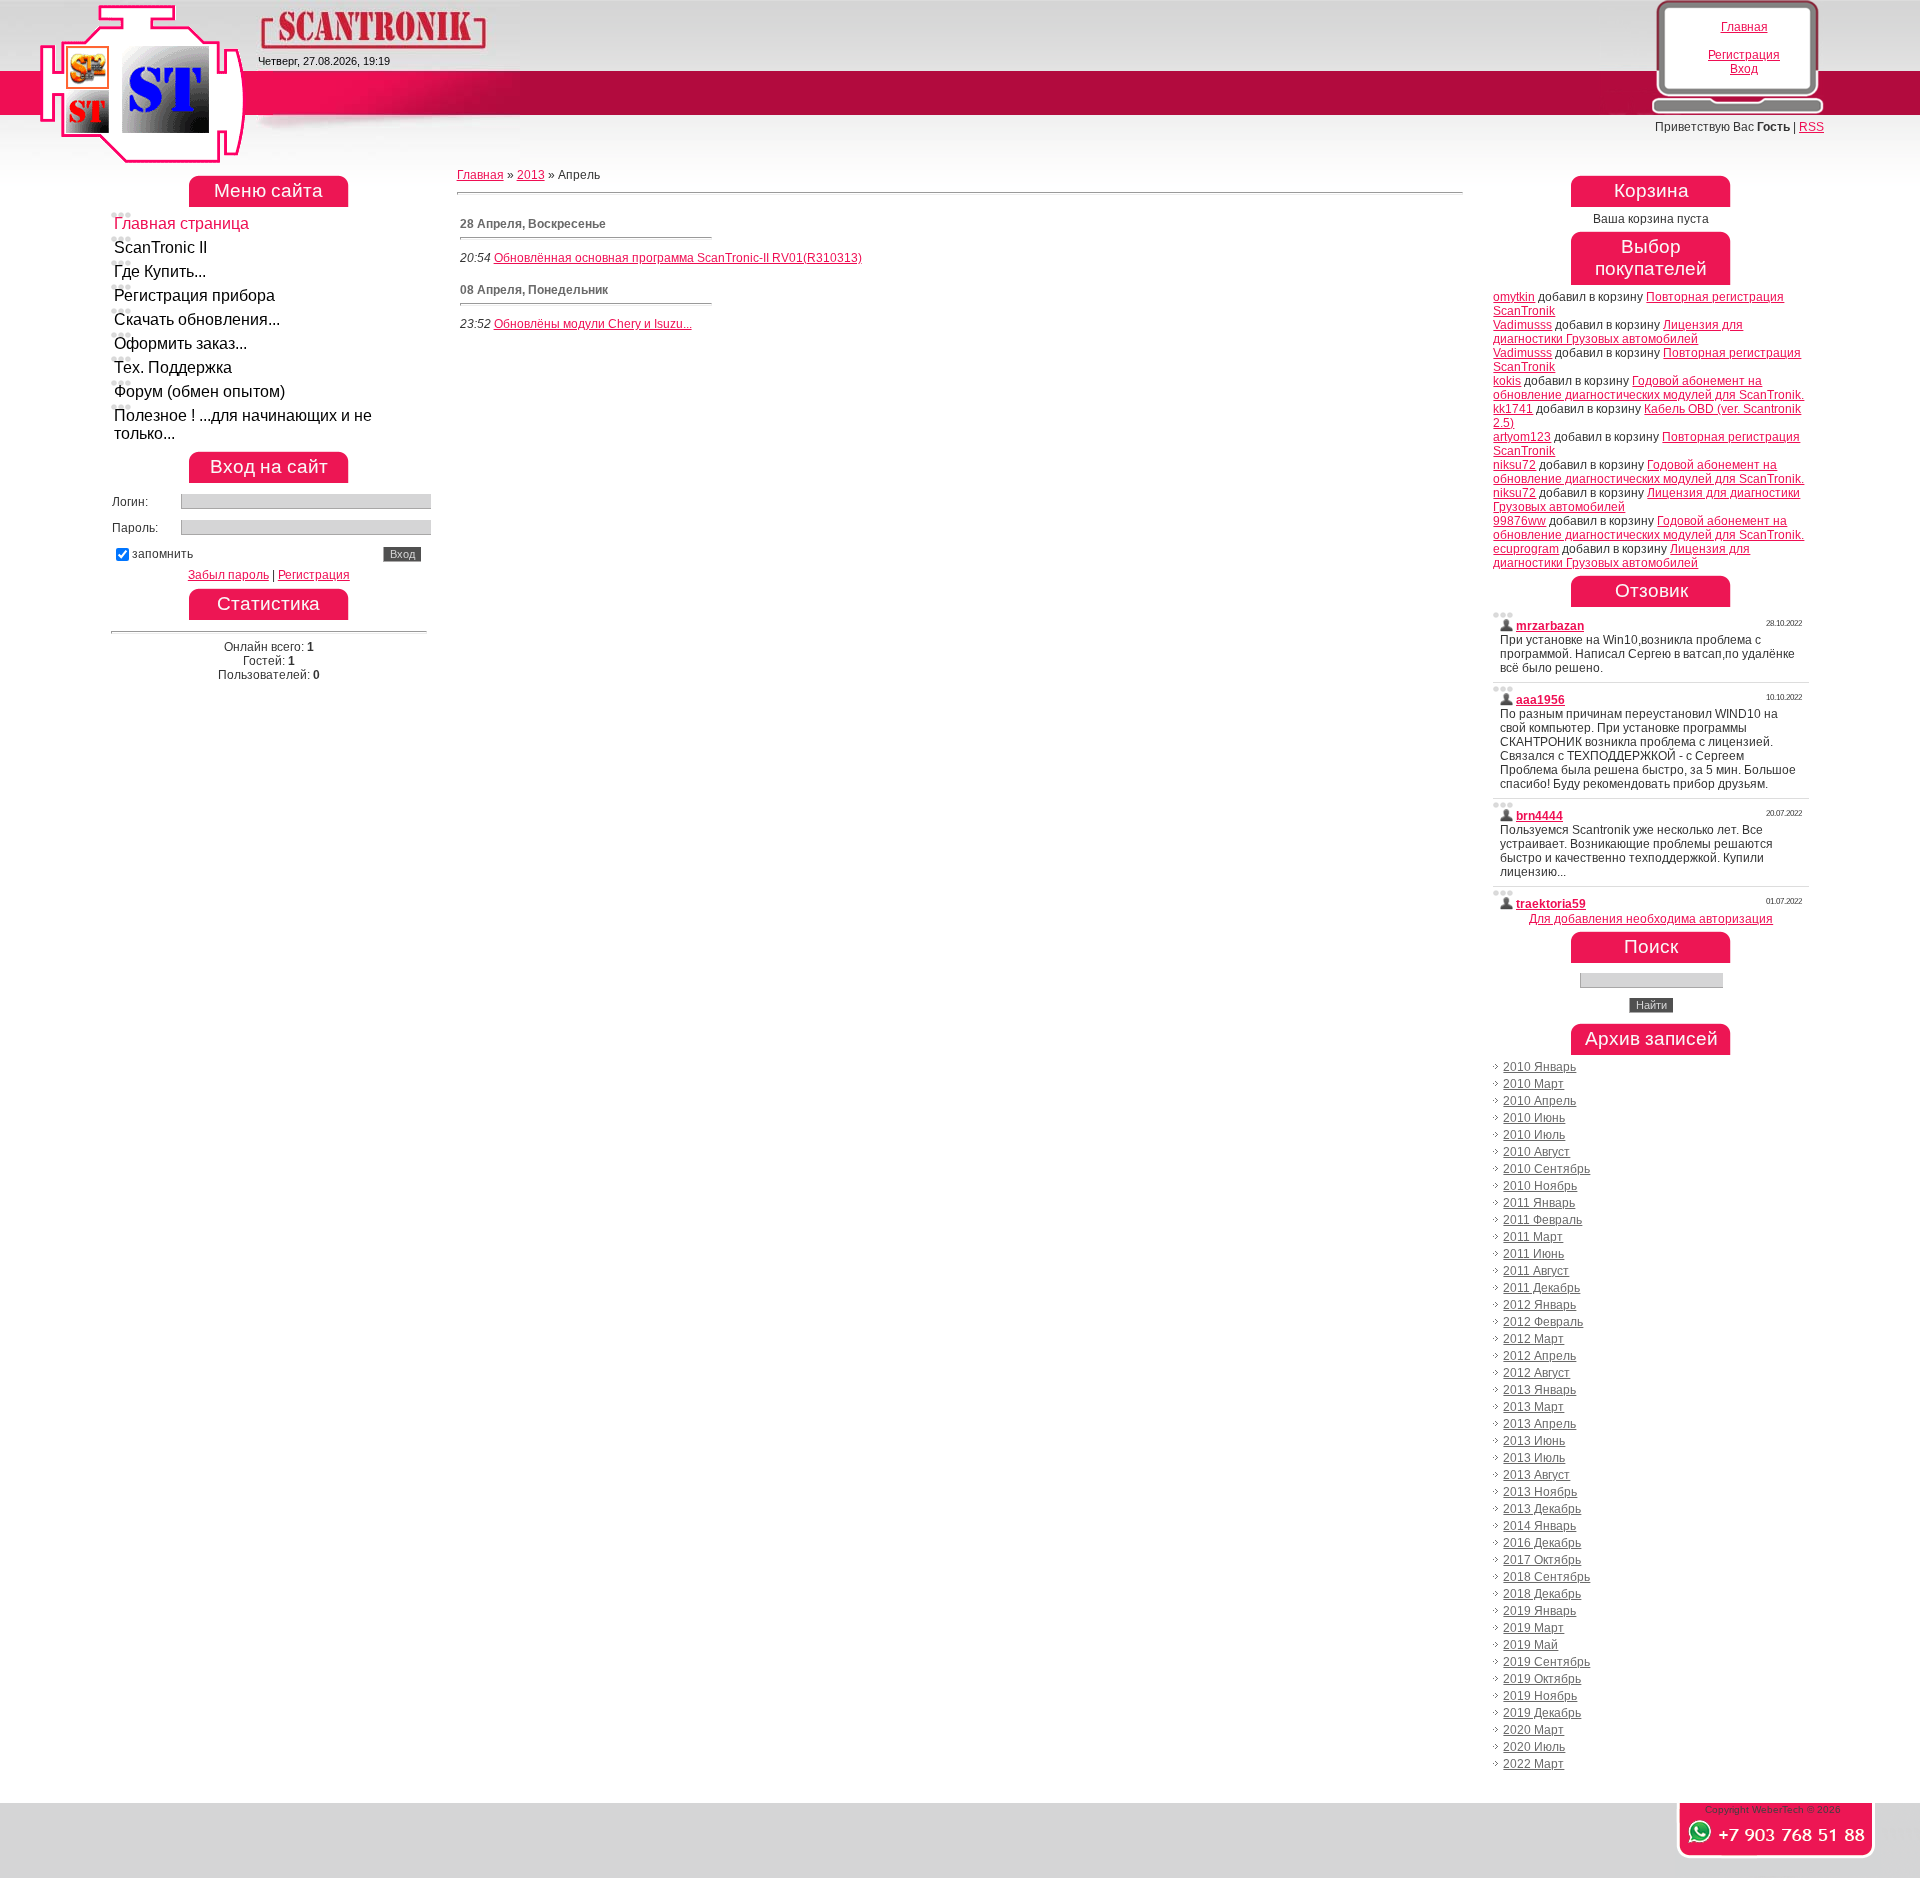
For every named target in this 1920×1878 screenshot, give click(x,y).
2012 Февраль (1543, 1322)
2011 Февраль (1542, 1220)
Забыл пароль (228, 575)
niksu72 (1514, 465)
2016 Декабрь (1542, 1543)
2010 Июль (1534, 1135)
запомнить (162, 554)
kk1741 (1513, 409)
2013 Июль (1534, 1458)
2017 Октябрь (1542, 1560)
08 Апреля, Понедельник (534, 290)
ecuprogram (1526, 549)
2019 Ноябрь (1540, 1696)
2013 (531, 175)
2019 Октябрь (1542, 1679)
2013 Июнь (1534, 1441)
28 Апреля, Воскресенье (533, 224)
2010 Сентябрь (1546, 1169)
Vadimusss (1522, 325)
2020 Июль (1534, 1747)
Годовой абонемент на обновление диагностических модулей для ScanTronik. (1648, 388)
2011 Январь (1539, 1203)
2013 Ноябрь (1540, 1492)
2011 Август (1536, 1271)
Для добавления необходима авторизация (1651, 919)
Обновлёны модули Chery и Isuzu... (593, 324)
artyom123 (1522, 437)
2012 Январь (1539, 1305)
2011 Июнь (1533, 1254)
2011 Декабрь (1541, 1288)
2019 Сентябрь (1546, 1662)
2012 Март (1533, 1339)
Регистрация (1744, 55)
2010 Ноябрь (1540, 1186)
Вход (1744, 69)
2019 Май (1530, 1645)
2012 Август (1536, 1373)
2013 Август (1536, 1475)
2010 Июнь (1534, 1118)
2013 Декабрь (1542, 1509)
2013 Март (1533, 1407)
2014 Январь (1539, 1526)
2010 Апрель (1539, 1101)
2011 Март (1533, 1237)
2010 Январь (1539, 1067)
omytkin (1514, 297)
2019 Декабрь (1542, 1713)
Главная (1744, 27)
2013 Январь (1539, 1390)
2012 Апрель (1539, 1356)
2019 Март (1533, 1628)
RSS (1811, 127)
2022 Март (1533, 1764)
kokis (1507, 381)
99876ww (1519, 521)
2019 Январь (1539, 1611)
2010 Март (1533, 1084)
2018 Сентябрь (1546, 1577)
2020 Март (1533, 1730)
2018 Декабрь (1542, 1594)
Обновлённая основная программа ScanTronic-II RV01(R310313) (678, 258)
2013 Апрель (1539, 1424)
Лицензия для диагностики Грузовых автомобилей (1618, 332)
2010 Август (1536, 1152)
